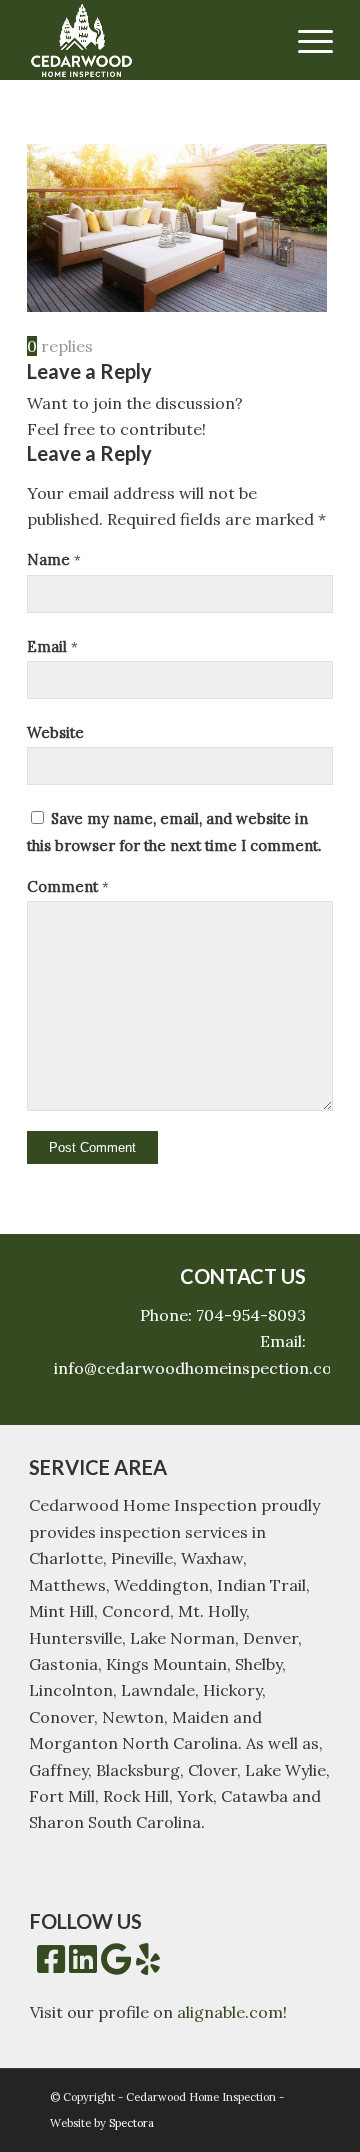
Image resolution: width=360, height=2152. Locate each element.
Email (52, 646)
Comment (68, 886)
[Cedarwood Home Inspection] (149, 40)
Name (54, 559)
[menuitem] (305, 40)
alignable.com (230, 2012)
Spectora (131, 2123)
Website (55, 732)
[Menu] (305, 40)
